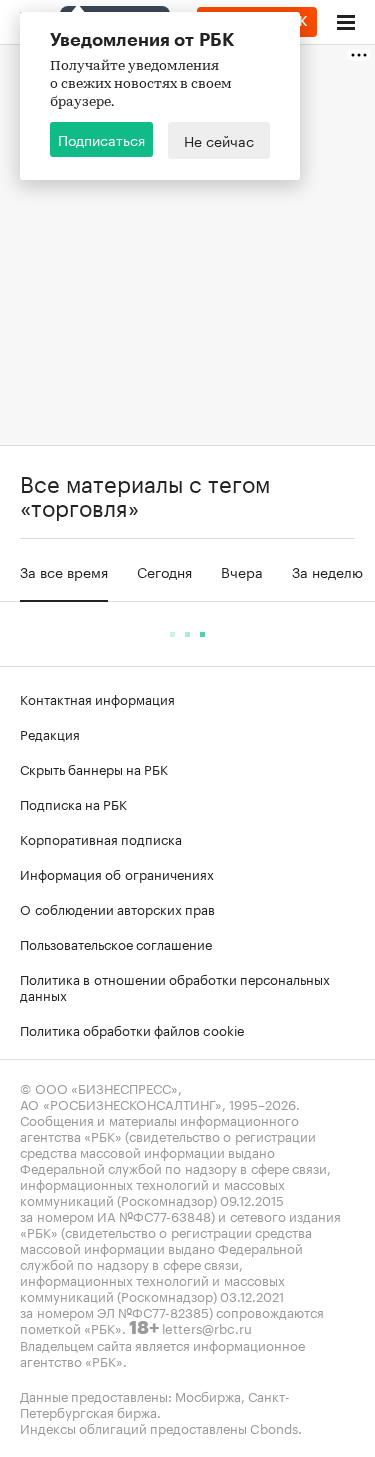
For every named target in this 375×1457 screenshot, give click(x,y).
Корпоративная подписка (101, 838)
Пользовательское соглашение (116, 943)
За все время (64, 571)
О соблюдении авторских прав (117, 908)
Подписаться (101, 139)
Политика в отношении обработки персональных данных (175, 986)
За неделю (327, 571)
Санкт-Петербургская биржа (155, 1403)
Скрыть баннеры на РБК (94, 768)
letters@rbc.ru (207, 1327)
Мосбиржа (208, 1395)
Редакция (50, 733)
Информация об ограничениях (117, 873)
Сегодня (164, 571)
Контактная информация (97, 698)
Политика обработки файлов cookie (132, 1029)
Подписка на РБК (73, 803)
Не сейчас (219, 140)
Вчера (242, 571)
